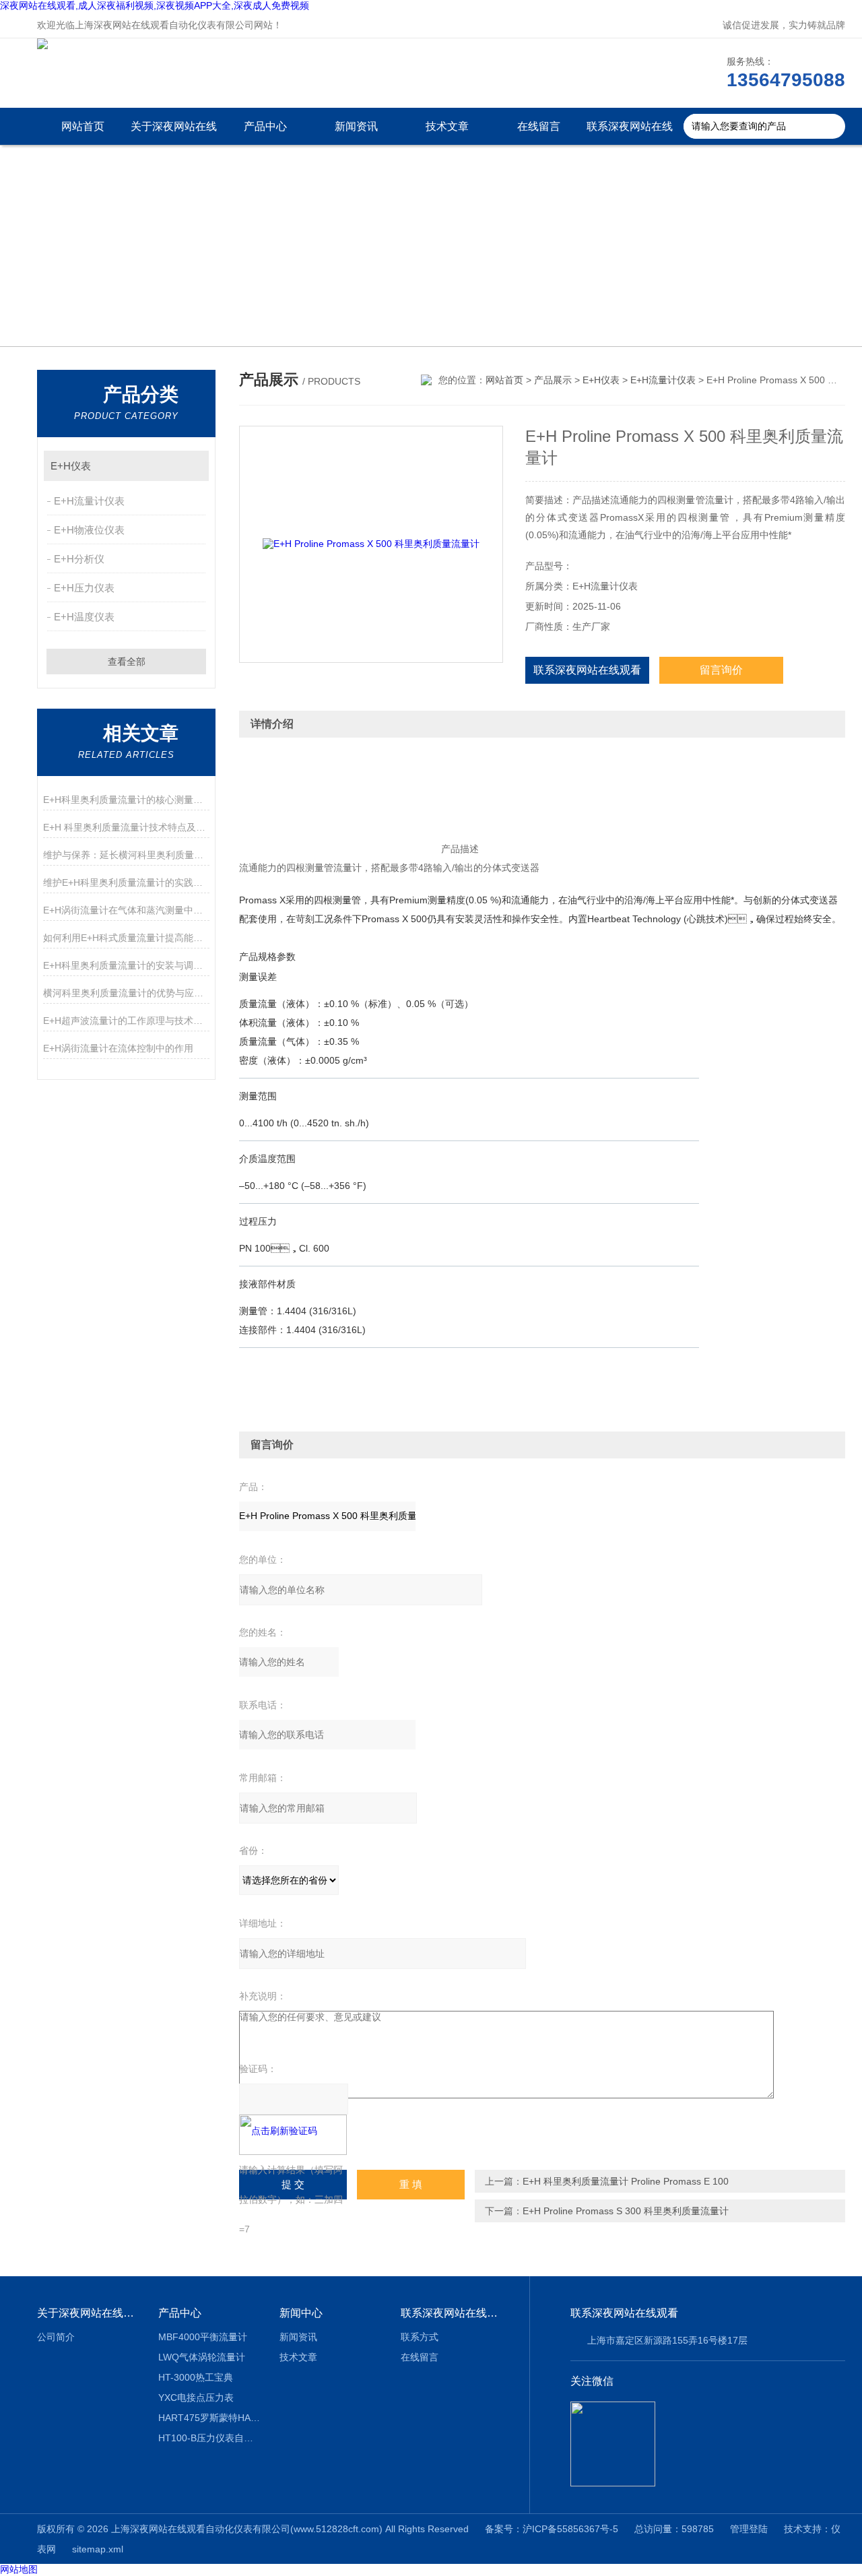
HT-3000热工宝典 (196, 2377)
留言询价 (721, 670)
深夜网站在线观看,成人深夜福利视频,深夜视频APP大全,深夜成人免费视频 (155, 5)
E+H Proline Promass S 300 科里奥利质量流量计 (626, 2211)
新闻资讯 (356, 126)
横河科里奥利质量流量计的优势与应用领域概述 (126, 993)
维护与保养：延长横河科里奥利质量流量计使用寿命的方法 (126, 855)
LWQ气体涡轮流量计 (202, 2357)
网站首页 (83, 126)
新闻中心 (301, 2313)
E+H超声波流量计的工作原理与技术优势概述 (126, 1021)
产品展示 (553, 380)
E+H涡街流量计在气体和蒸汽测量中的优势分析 (126, 910)
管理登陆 (749, 2529)
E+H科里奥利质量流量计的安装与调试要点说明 (126, 965)
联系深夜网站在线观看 (630, 133)
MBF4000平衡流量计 (203, 2337)
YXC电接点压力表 (196, 2397)
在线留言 (539, 126)
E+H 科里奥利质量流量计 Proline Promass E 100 (626, 2181)
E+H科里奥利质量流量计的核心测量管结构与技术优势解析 (126, 800)
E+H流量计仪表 (89, 501)
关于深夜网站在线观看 (174, 133)
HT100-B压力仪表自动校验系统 (209, 2438)
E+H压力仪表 (84, 588)
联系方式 (420, 2337)
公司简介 (56, 2337)
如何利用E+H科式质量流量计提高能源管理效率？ (126, 938)
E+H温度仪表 (84, 617)
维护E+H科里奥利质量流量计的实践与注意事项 (126, 882)
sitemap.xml (98, 2549)
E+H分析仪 (79, 559)
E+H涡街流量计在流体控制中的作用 (118, 1048)
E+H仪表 (71, 466)
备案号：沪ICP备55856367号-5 (552, 2529)
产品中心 (265, 126)
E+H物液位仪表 (89, 530)
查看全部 (127, 662)
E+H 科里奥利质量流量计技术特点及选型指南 (126, 827)
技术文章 (447, 126)
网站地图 (19, 2569)
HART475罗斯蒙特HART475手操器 (209, 2418)
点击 (192, 466)
